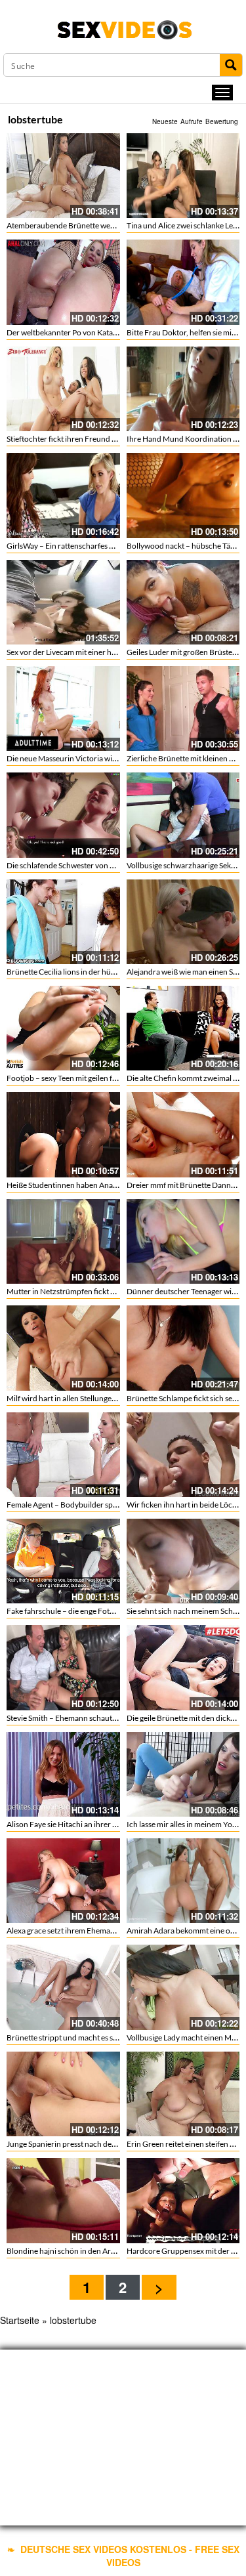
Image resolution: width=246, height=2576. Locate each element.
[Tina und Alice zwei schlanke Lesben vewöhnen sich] (183, 176)
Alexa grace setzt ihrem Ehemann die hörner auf (88, 1931)
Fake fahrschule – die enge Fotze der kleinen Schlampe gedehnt (114, 1611)
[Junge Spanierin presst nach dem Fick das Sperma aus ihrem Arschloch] (63, 2094)
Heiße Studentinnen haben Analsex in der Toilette (90, 1185)
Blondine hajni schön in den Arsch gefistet (78, 2251)
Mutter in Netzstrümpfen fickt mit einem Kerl (83, 1291)
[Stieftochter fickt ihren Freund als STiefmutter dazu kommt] (63, 389)
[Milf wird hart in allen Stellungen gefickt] (63, 1348)
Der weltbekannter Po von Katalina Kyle (74, 332)
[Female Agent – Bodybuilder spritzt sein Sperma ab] (63, 1455)
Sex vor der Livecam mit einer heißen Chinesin (84, 652)
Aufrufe (192, 121)
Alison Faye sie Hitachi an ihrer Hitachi (72, 1824)
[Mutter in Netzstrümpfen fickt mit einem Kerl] (63, 1241)
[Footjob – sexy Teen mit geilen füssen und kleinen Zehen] (63, 1028)
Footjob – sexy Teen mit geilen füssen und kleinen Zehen (101, 1078)
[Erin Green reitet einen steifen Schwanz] (183, 2094)
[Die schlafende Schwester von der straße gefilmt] (63, 815)
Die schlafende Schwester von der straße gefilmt (88, 865)
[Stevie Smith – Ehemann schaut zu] (63, 1667)
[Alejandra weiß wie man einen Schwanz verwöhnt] (183, 922)
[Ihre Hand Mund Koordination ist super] (183, 389)
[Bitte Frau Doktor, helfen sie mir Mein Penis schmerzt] (183, 282)
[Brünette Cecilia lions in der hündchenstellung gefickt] (63, 922)
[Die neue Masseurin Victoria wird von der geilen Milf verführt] (63, 708)
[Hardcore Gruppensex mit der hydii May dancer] (183, 2200)
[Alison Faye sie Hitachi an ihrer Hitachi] (63, 1774)
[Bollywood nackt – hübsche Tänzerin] (183, 495)
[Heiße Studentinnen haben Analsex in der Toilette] (63, 1134)
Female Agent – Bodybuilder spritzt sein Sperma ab (93, 1505)
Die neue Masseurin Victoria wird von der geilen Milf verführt (111, 758)
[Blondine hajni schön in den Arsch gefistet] (63, 2200)
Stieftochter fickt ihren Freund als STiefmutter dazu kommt (107, 439)
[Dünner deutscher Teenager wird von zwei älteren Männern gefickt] (183, 1241)
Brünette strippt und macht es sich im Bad (77, 2038)
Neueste (165, 121)
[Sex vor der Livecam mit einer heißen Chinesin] (63, 602)
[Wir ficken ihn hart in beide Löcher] (183, 1455)
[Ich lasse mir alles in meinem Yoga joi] (183, 1774)
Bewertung (222, 121)
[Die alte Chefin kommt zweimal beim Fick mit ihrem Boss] (183, 1028)
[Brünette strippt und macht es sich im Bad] (63, 1987)
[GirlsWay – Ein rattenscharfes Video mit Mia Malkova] (63, 495)
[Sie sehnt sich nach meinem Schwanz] (183, 1561)
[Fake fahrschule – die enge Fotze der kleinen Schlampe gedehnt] (63, 1561)
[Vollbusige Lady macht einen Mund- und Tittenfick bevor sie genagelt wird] (183, 1987)
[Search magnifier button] (231, 65)
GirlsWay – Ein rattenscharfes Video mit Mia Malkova (97, 546)
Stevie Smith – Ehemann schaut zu (64, 1718)
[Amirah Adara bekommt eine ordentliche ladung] (183, 1881)
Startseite (20, 2320)
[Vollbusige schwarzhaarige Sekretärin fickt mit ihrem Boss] (183, 815)
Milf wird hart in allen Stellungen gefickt (73, 1398)
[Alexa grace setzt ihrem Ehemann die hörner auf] (63, 1881)
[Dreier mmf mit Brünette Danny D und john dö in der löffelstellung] (183, 1134)
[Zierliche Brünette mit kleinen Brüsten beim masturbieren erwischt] (183, 708)
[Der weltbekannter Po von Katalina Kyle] (63, 282)
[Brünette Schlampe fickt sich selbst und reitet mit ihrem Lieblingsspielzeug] (183, 1348)
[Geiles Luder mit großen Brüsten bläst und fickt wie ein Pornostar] (183, 602)
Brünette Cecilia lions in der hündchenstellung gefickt (97, 972)
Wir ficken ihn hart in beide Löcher (185, 1505)
